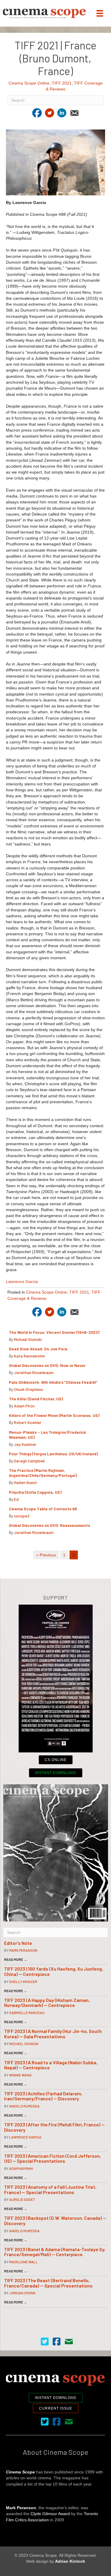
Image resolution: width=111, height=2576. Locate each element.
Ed (16, 1499)
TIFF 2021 (62, 83)
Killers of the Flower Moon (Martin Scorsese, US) (54, 1415)
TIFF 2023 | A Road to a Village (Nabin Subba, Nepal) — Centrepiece (51, 2065)
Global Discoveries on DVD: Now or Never (47, 1365)
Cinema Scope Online (29, 83)
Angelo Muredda (24, 2106)
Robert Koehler (28, 1422)
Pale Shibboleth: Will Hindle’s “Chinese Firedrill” (54, 1382)
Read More (16, 1959)
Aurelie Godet (22, 2199)
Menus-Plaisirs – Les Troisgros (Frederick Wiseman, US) (47, 1435)
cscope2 (22, 1516)
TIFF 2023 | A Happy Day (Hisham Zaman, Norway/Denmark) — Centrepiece (47, 2003)
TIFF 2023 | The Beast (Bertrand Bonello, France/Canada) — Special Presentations (48, 2283)
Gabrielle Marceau (27, 2013)
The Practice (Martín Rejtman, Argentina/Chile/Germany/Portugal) (43, 1473)
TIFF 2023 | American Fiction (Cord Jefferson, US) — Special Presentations (53, 2158)
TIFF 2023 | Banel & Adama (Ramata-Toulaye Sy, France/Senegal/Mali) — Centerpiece (55, 2252)
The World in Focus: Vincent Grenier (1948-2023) (54, 1332)
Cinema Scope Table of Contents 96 (43, 1509)
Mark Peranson (23, 1950)
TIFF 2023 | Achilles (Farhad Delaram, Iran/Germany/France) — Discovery (43, 2096)
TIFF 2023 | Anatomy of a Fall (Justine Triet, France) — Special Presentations (50, 2189)
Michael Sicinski (28, 1339)
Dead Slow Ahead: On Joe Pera (38, 1349)
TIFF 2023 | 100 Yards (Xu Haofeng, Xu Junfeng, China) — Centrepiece (54, 1971)
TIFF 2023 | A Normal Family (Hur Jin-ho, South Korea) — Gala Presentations (53, 2034)
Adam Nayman (21, 2168)
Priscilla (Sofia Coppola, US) (36, 1492)
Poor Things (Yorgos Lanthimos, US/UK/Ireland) (54, 1454)
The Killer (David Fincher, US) (36, 1399)
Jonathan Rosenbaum (34, 1372)
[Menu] (100, 13)
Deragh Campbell (29, 1461)
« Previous (46, 1555)
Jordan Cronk (22, 2293)
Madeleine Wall (24, 2262)
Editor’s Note (18, 1943)
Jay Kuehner (25, 1444)
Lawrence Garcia (22, 1281)
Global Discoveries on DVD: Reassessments (49, 1525)
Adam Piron (24, 1406)
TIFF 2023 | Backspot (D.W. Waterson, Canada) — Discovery (55, 2221)
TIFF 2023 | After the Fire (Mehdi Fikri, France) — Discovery (54, 2127)
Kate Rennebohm (29, 1356)
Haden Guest (25, 1482)
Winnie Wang (20, 2075)
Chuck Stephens (29, 1389)
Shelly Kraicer (23, 1982)
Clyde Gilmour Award (50, 2514)
